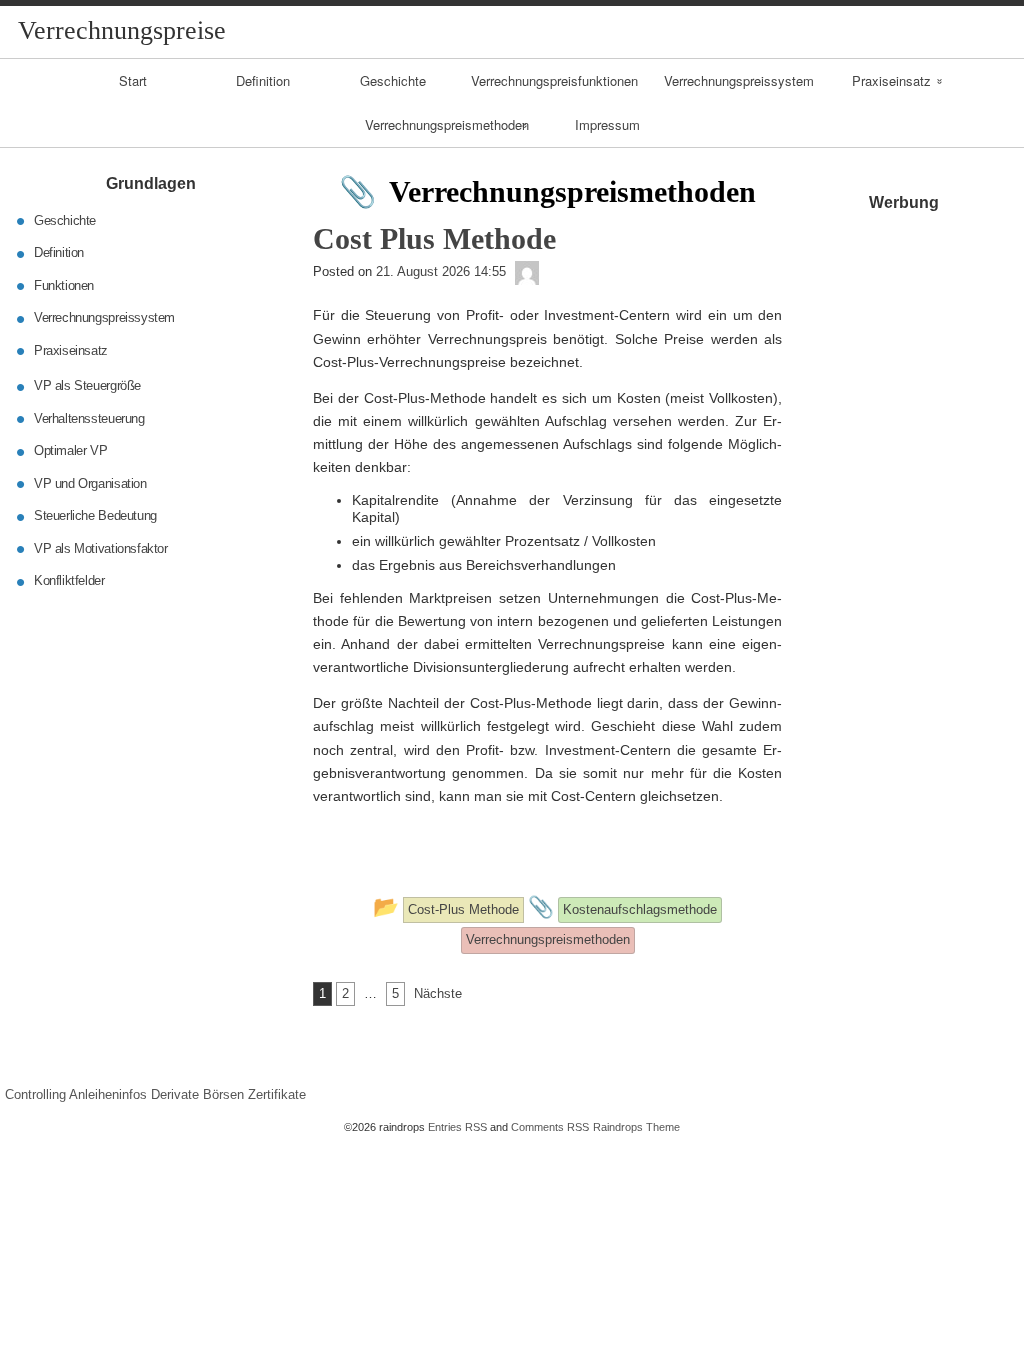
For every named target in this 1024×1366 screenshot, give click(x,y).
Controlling (35, 1094)
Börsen (223, 1094)
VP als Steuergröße (87, 385)
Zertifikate (277, 1094)
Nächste (438, 993)
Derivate (175, 1094)
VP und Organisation (90, 483)
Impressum (607, 124)
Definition (263, 80)
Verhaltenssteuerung (89, 418)
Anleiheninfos (108, 1094)
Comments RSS (550, 1127)
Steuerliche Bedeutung (95, 515)
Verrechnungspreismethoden (447, 124)
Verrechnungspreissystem (739, 80)
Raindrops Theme (636, 1127)
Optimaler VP (70, 450)
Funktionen (64, 285)
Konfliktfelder (69, 580)
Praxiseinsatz (891, 80)
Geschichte (393, 80)
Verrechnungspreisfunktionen (554, 80)
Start (133, 80)
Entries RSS (457, 1127)
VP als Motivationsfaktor (101, 548)
